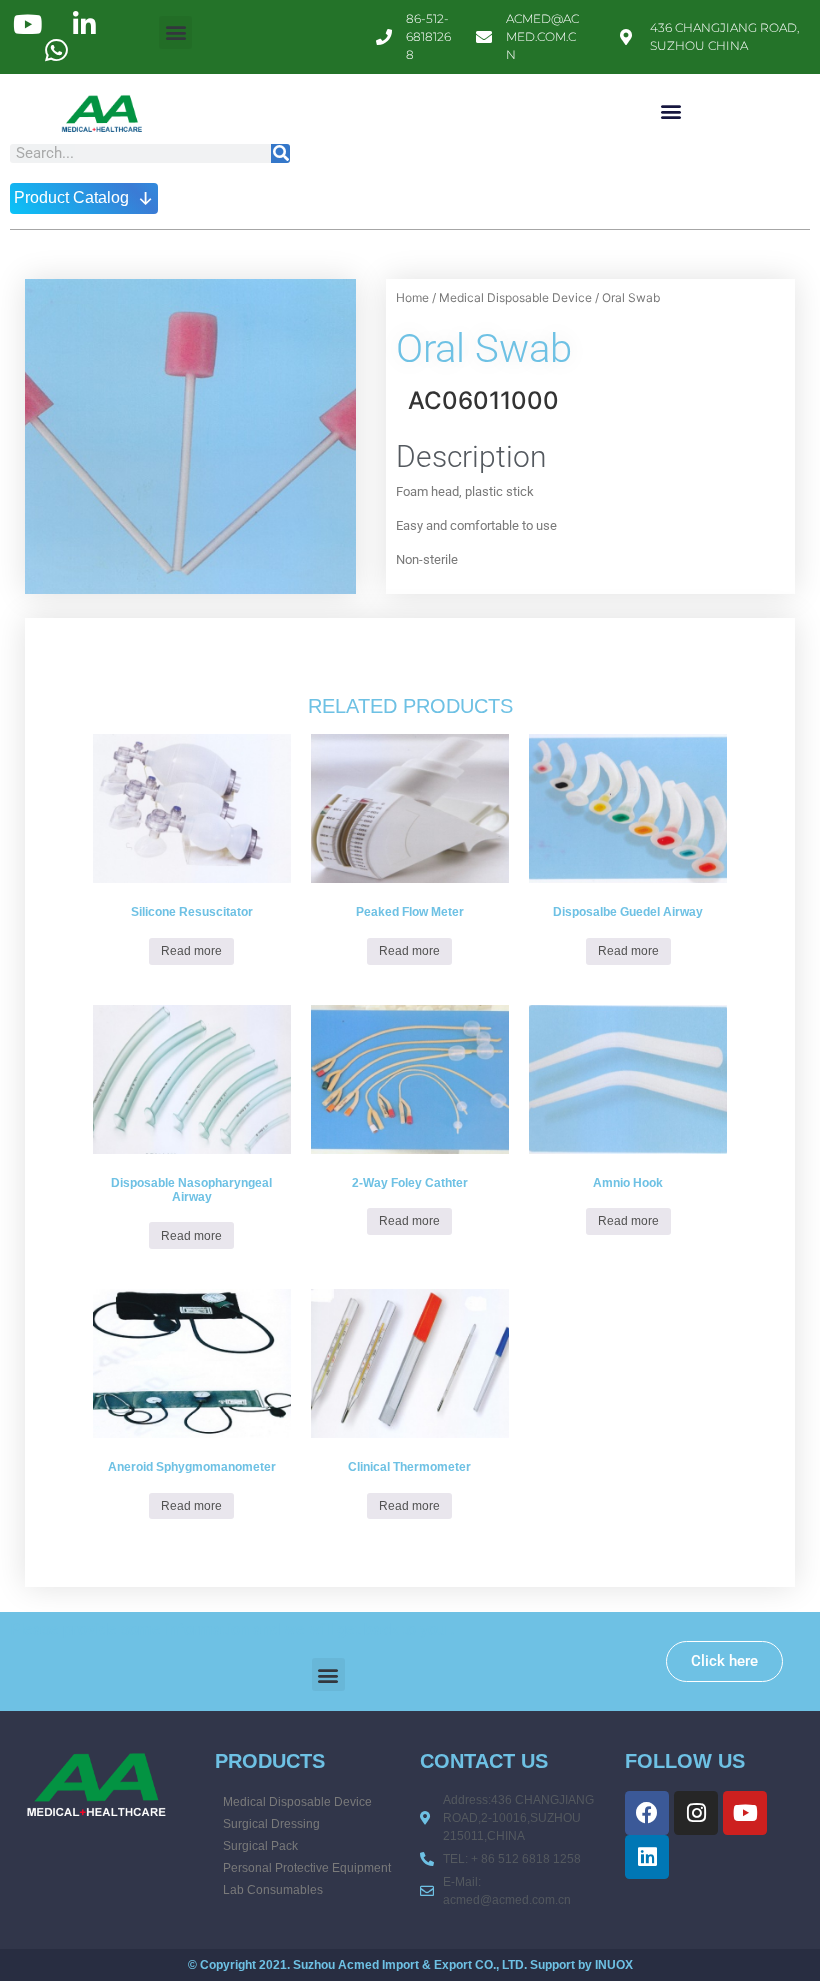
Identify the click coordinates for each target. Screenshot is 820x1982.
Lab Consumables (273, 1890)
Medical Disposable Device (515, 297)
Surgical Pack (260, 1846)
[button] (175, 32)
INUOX (614, 1965)
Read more (191, 951)
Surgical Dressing (271, 1824)
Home (412, 297)
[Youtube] (745, 1813)
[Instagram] (696, 1813)
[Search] (280, 153)
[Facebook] (647, 1813)
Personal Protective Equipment (307, 1868)
